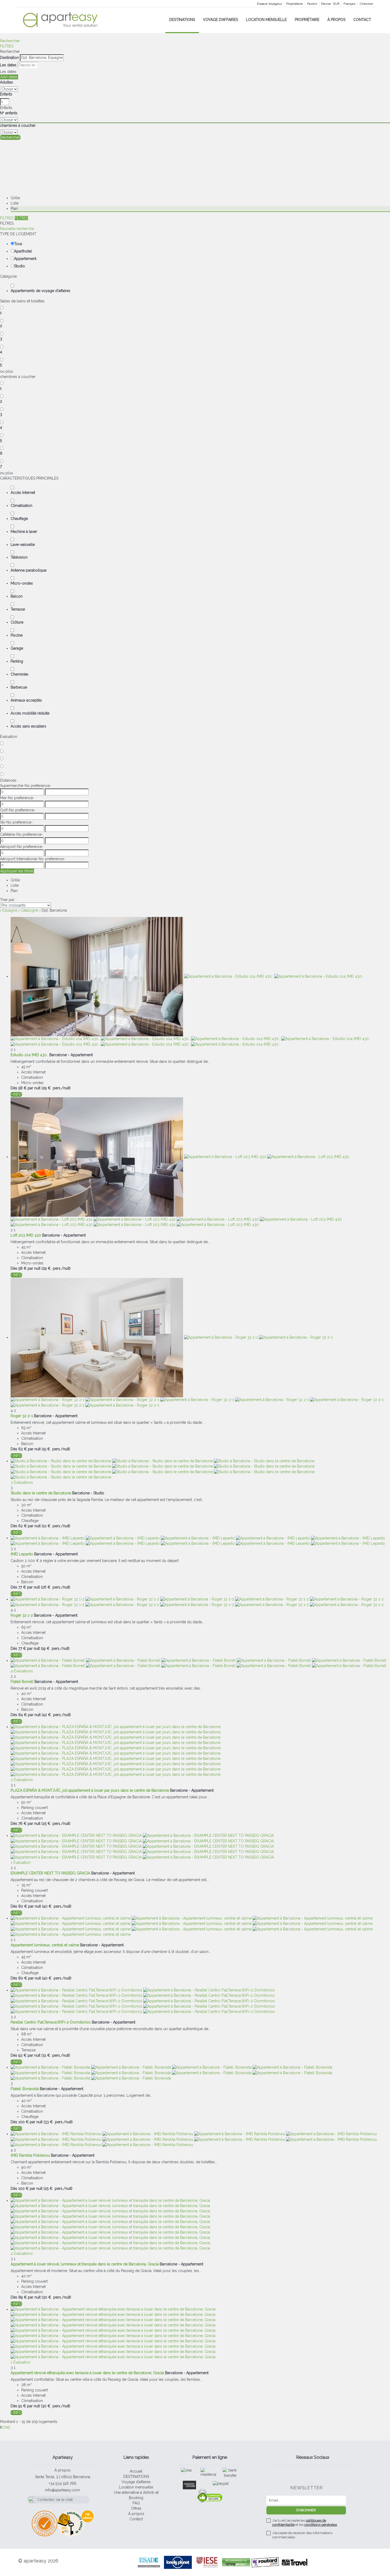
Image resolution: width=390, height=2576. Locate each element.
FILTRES (7, 46)
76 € (22, 1824)
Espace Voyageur (270, 4)
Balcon (17, 596)
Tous (18, 244)
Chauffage (19, 519)
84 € (23, 1715)
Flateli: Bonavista (25, 2089)
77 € (22, 1587)
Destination (9, 58)
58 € (22, 1088)
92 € (22, 2055)
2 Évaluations (22, 1780)
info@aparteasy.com (62, 2490)
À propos (336, 20)
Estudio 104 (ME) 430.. (29, 1055)
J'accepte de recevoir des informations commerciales (302, 2535)
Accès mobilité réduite (30, 713)
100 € (23, 2122)
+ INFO (16, 1094)
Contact (362, 20)
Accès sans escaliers (28, 726)
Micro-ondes (22, 583)
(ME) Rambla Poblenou (30, 2155)
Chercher (366, 4)
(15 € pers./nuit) (56, 1449)
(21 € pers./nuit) (56, 1526)
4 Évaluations (22, 1671)
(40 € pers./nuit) (57, 1906)
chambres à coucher (18, 125)
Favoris (312, 4)
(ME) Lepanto (22, 1554)
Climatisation (21, 506)
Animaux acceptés (26, 700)
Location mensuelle (266, 20)
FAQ (136, 2503)
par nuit (34, 1088)
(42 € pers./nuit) (56, 1715)
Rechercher (10, 41)
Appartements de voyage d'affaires (40, 291)
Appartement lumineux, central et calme (45, 1945)
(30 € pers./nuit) (56, 2297)
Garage (17, 648)
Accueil (136, 2471)
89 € (23, 2297)
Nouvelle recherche (17, 229)
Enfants (6, 94)
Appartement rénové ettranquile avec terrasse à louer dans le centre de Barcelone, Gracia (87, 2373)
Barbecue (19, 687)
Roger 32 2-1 (22, 1416)
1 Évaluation (21, 1863)
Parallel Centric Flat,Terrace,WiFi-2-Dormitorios (51, 2022)
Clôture (17, 622)
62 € (23, 1449)
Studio (19, 266)
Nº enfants (9, 113)
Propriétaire (294, 4)
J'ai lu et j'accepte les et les (305, 2523)
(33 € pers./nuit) (58, 2122)
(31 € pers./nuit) (56, 2055)
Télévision (19, 557)
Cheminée (19, 674)
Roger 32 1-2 (22, 1615)
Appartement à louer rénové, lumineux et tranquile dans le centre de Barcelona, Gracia (85, 2264)
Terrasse (18, 609)
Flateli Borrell (22, 1682)
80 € (23, 1906)
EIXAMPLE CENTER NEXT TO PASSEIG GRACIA (50, 1873)
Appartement (25, 259)
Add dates (9, 77)
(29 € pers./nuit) (56, 1088)
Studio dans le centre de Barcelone (41, 1493)
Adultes (6, 82)
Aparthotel (23, 251)
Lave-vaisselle (23, 545)
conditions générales (321, 2525)
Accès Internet (23, 493)
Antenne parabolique (29, 570)
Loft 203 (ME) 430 (26, 1235)
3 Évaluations (22, 1482)
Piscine (17, 635)
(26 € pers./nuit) (56, 1587)
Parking (17, 661)
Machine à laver (24, 532)
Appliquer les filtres (17, 871)
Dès (14, 1088)
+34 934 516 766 (63, 2483)
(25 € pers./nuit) (56, 1824)
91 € (22, 2406)
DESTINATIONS (182, 20)
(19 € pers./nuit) (55, 1648)
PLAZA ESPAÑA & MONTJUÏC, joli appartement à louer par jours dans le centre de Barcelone (90, 1790)
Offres (136, 2508)
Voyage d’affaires (220, 20)
